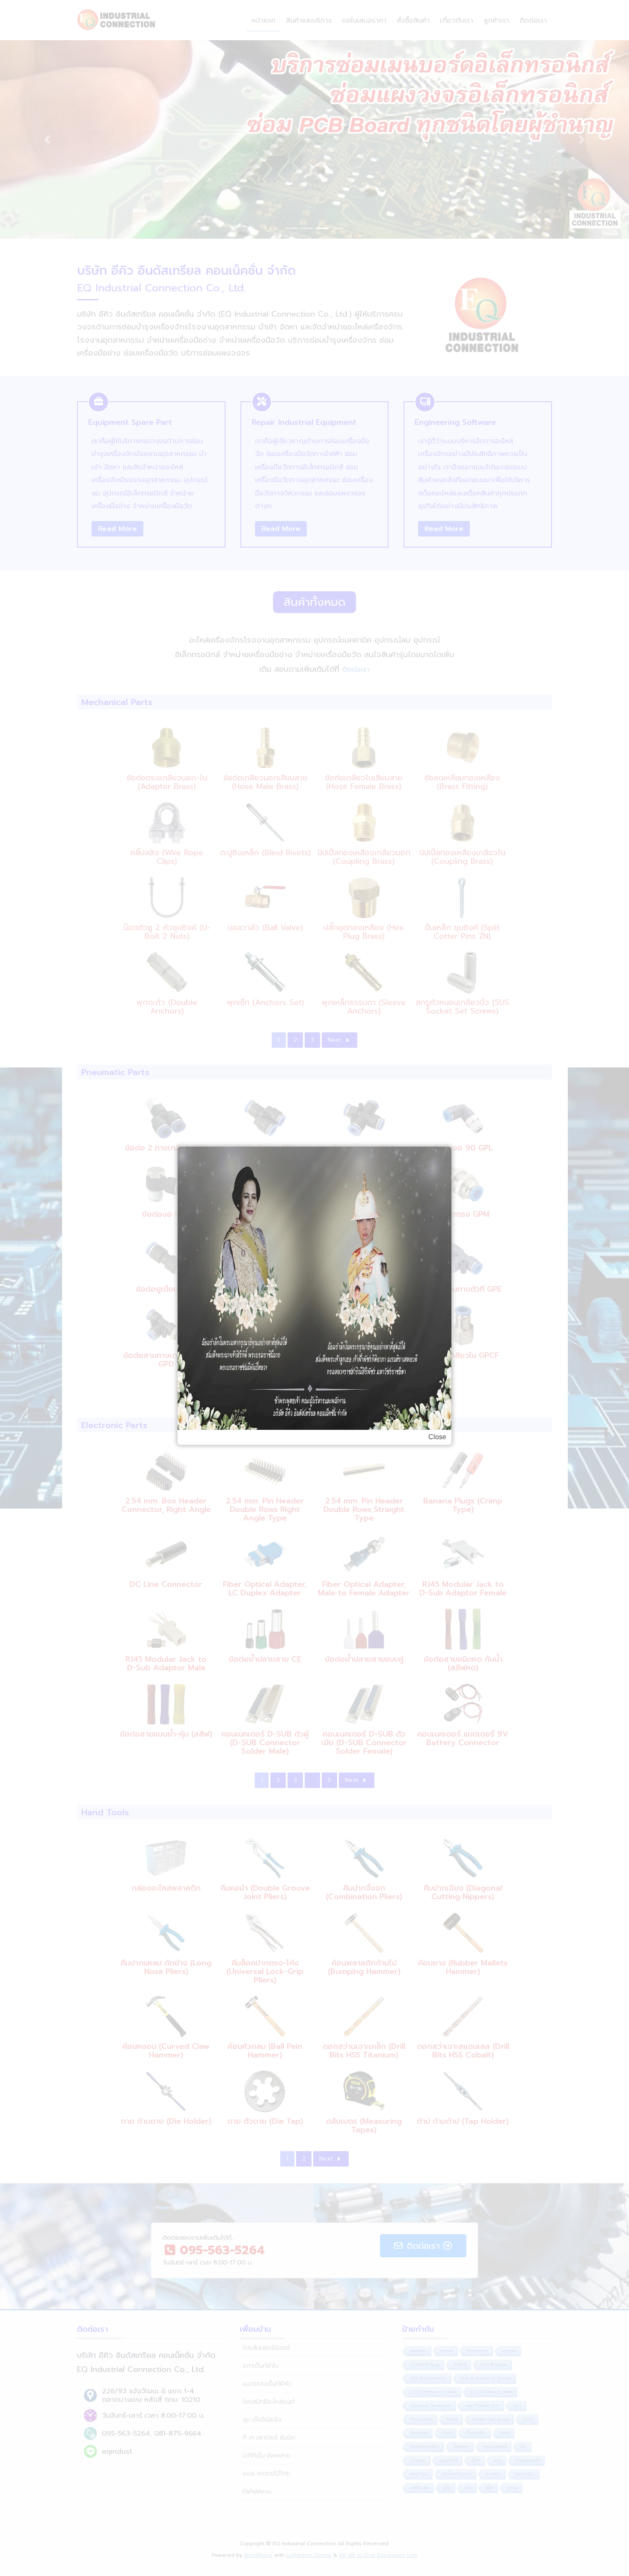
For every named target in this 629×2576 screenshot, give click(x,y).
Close (437, 1437)
